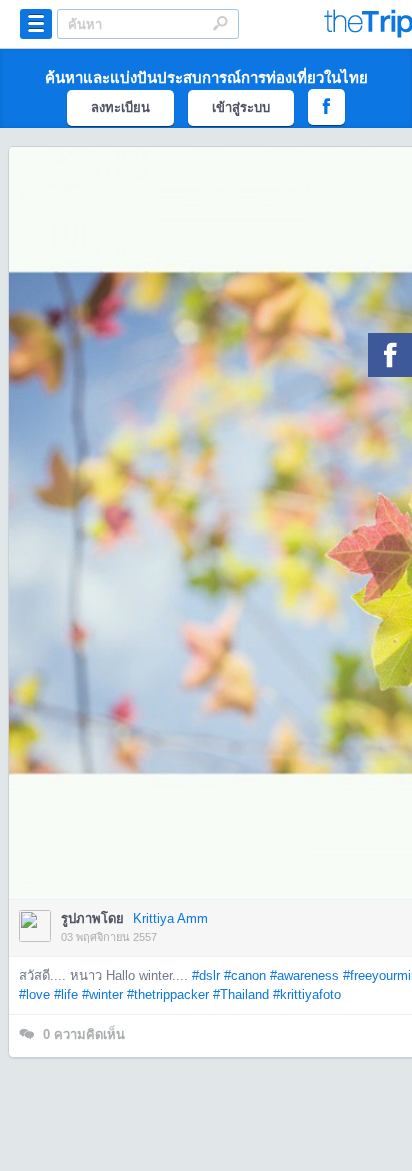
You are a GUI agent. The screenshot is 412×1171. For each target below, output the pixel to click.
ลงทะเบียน (120, 107)
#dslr (206, 975)
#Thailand (241, 994)
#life (66, 994)
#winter (102, 994)
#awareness (304, 975)
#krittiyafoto (307, 994)
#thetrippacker (168, 994)
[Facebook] (390, 355)
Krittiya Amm (170, 918)
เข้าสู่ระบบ (241, 107)
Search (220, 23)
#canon (245, 975)
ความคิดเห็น (84, 1034)
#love (34, 994)
